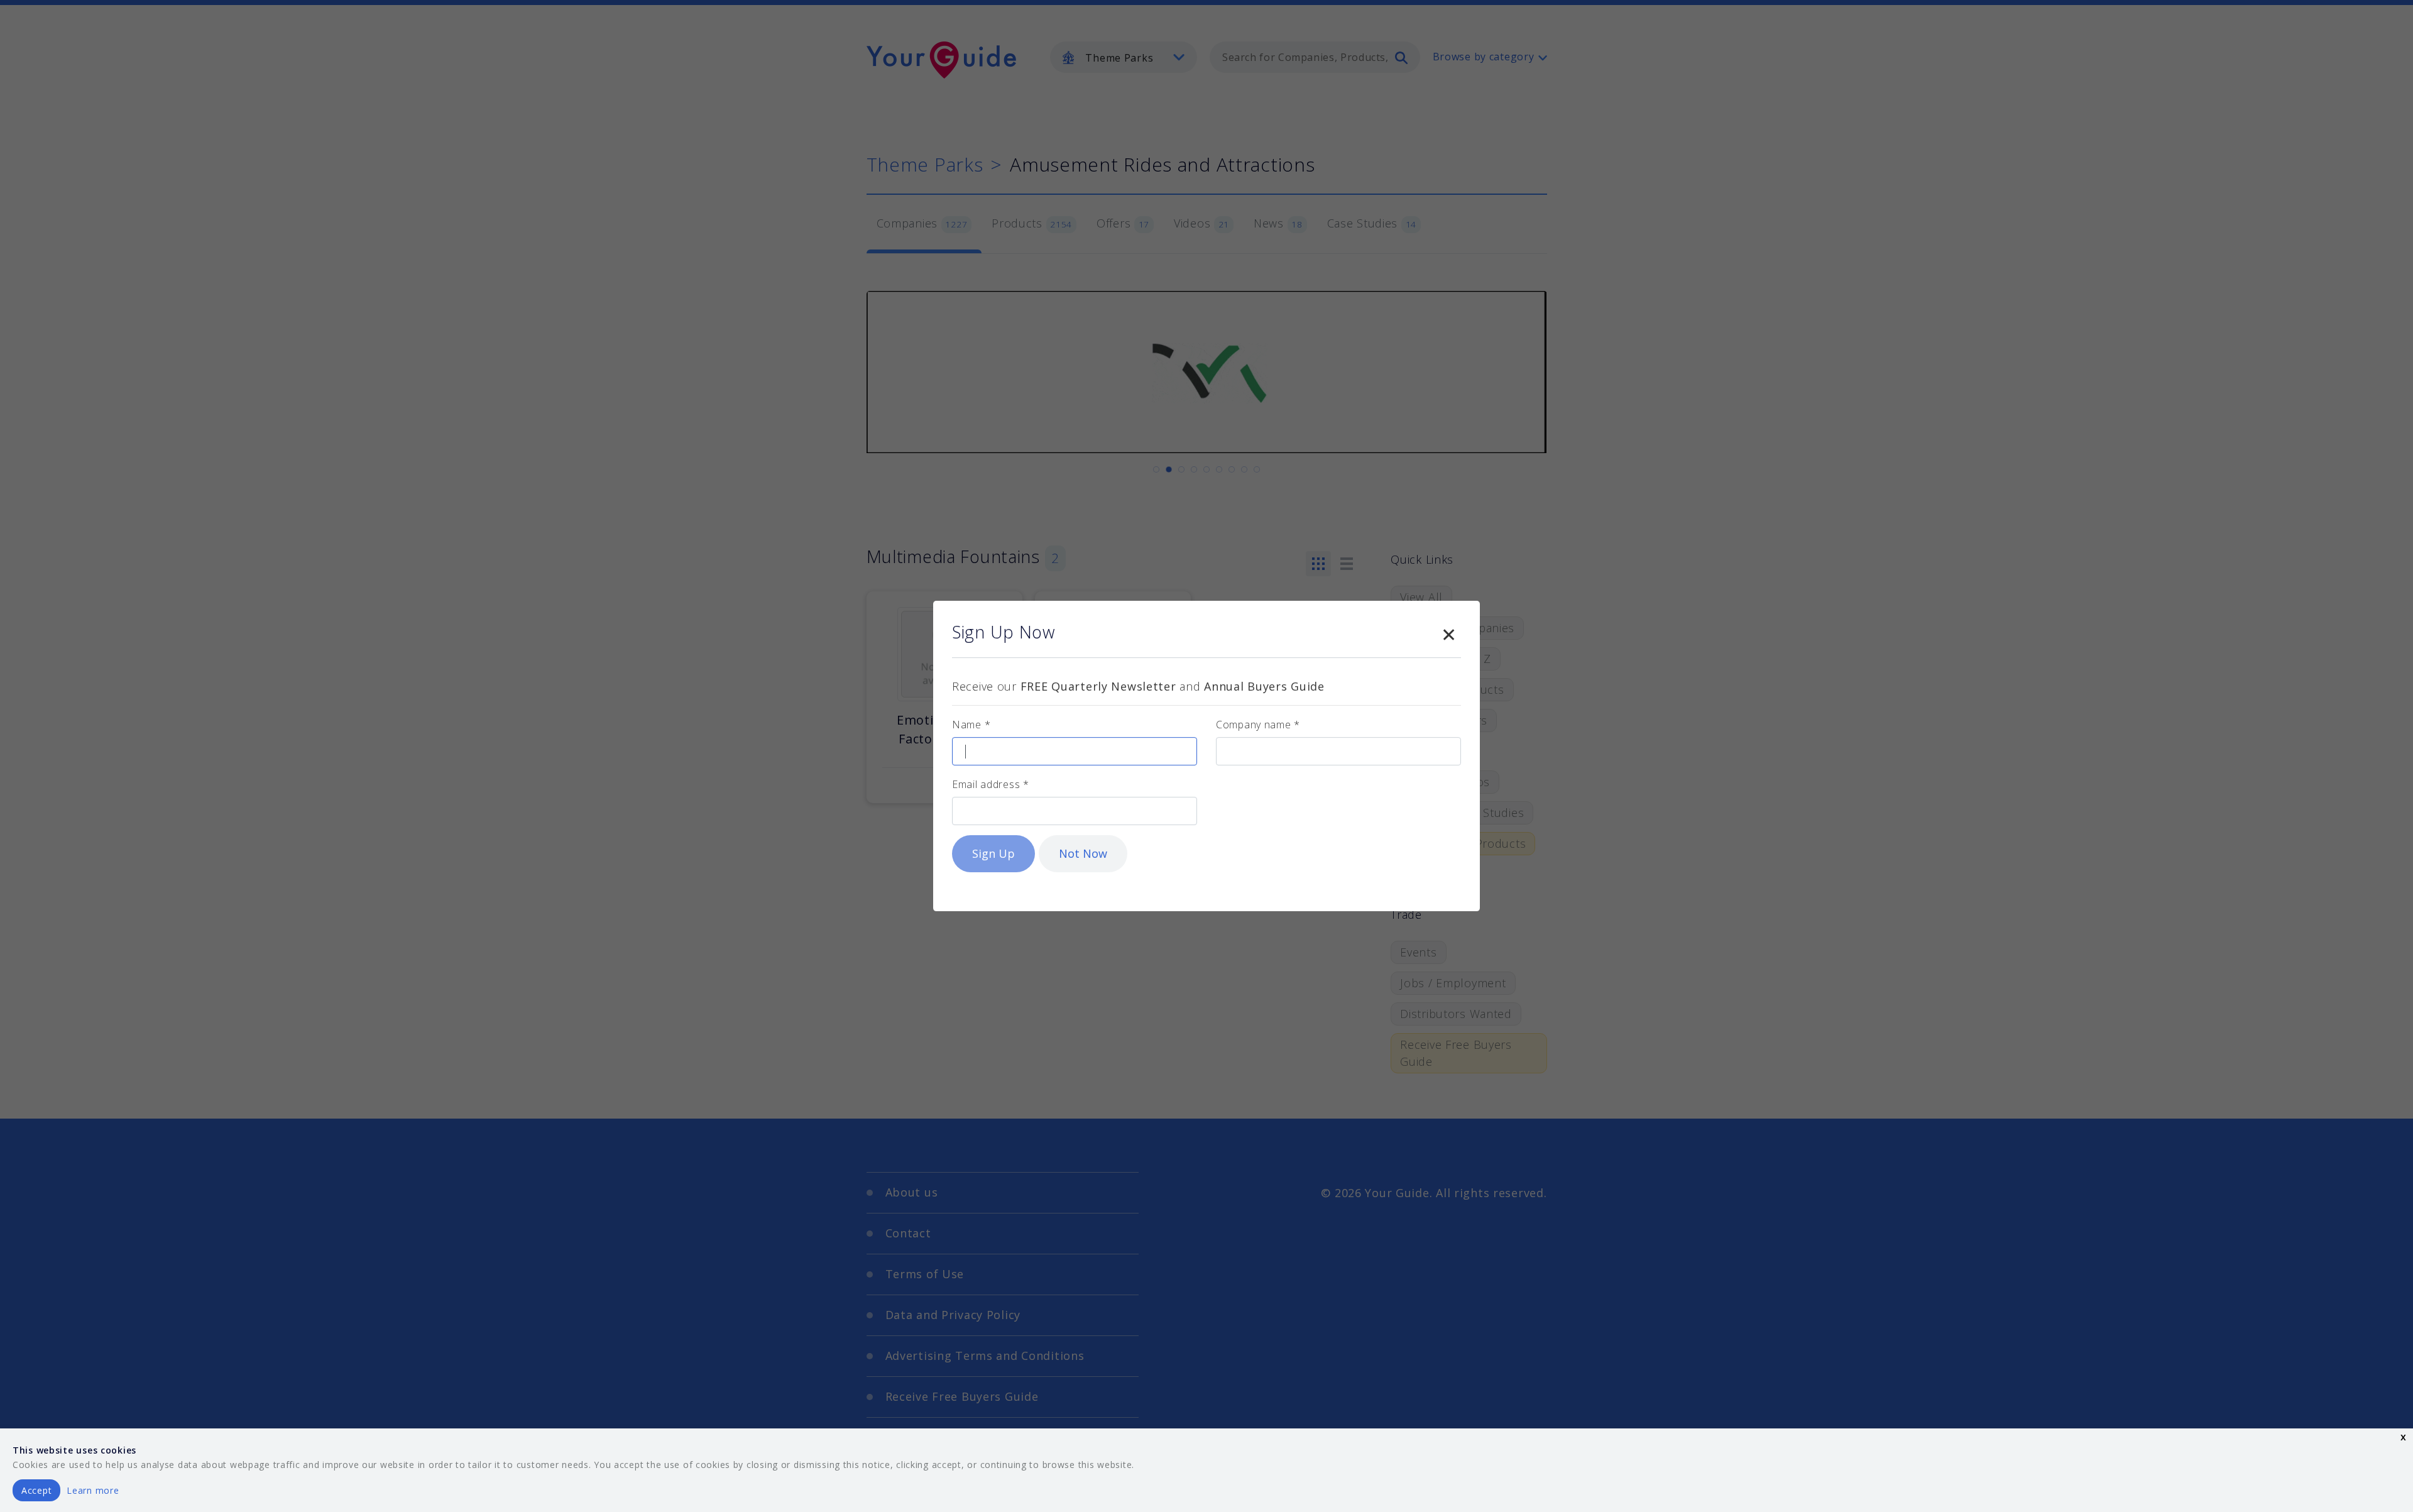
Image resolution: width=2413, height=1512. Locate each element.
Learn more (93, 1490)
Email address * (991, 784)
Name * (971, 725)
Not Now (1083, 853)
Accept (36, 1490)
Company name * (1258, 725)
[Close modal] (1448, 632)
